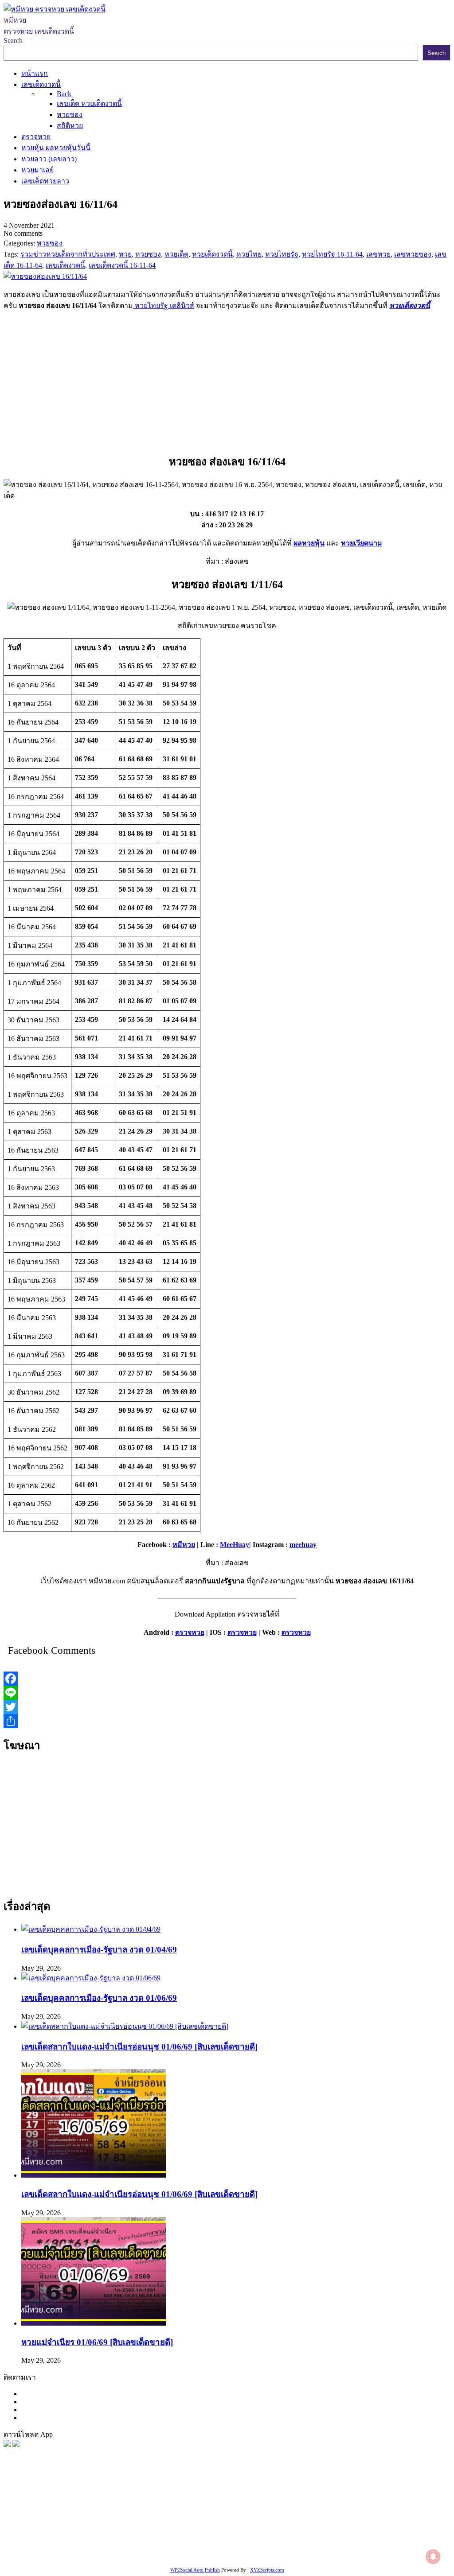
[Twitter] (227, 1707)
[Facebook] (227, 1679)
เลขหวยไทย (375, 2510)
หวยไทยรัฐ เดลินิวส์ (164, 306)
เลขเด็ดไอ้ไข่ (96, 2532)
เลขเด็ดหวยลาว (84, 2521)
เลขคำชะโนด (354, 2521)
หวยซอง (16, 2510)
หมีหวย (184, 1545)
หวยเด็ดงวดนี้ (410, 306)
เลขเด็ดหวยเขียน (112, 2543)
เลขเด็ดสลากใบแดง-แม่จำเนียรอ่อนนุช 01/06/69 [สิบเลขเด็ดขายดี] (139, 2047)
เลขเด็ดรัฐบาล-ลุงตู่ (168, 2543)
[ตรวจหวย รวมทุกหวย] (7, 2445)
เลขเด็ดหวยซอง (331, 2510)
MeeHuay (235, 1545)
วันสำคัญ (368, 2532)
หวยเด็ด (146, 2510)
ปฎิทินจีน (382, 2543)
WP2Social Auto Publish (195, 2570)
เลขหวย (229, 2510)
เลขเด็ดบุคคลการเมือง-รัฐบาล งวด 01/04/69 (99, 1950)
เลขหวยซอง (262, 2510)
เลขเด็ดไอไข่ (65, 2543)
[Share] (227, 1721)
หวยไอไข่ (229, 2532)
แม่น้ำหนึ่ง (337, 2532)
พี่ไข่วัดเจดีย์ (210, 2521)
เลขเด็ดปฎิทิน (298, 2532)
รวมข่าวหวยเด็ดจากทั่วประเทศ (165, 2532)
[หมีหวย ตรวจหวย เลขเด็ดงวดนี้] (55, 9)
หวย (166, 2510)
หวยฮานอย (402, 2532)
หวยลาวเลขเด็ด (133, 2521)
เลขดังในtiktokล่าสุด (230, 2543)
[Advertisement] (227, 380)
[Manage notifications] (433, 2557)
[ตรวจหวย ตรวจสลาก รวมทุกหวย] (16, 2445)
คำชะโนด (175, 2521)
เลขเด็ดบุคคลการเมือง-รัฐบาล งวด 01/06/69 (99, 1998)
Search (13, 41)
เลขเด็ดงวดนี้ (51, 2510)
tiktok (270, 2543)
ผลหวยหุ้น (309, 543)
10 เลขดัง (312, 2543)
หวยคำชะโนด (252, 2521)
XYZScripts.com (267, 2570)
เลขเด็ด (294, 2510)
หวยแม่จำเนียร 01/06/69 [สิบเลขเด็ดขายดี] (97, 2342)
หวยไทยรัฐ (89, 2510)
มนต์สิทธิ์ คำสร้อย (303, 2521)
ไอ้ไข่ (288, 2543)
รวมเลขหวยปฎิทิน (405, 2521)
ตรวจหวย (190, 1632)
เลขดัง (405, 2510)
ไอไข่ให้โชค (347, 2543)
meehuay (303, 1545)
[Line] (227, 1693)
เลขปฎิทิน (260, 2532)
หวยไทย (120, 2510)
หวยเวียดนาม (362, 543)
